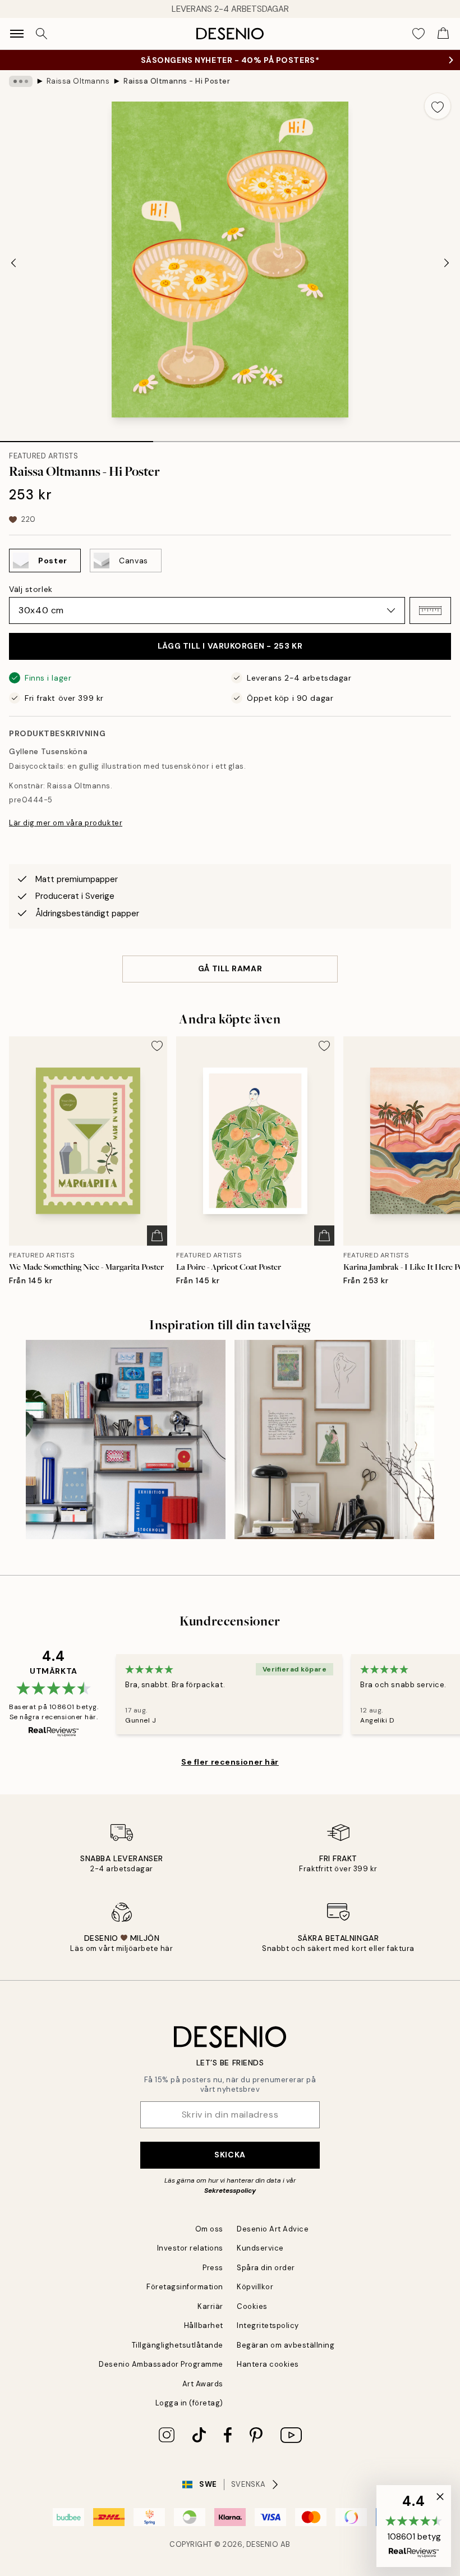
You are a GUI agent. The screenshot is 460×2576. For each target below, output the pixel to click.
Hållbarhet (204, 2325)
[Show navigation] (17, 34)
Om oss (209, 2229)
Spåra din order (266, 2268)
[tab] (77, 438)
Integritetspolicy (268, 2325)
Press (213, 2268)
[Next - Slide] (447, 263)
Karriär (210, 2306)
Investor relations (190, 2248)
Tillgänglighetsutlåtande (178, 2345)
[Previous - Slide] (13, 263)
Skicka (230, 2155)
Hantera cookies (268, 2364)
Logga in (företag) (189, 2403)
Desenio (263, 2544)
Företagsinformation (185, 2287)
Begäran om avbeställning (286, 2345)
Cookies (252, 2306)
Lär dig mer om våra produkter (66, 823)
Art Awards (203, 2384)
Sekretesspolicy (230, 2191)
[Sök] (42, 34)
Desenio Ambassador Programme (161, 2364)
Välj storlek (31, 589)
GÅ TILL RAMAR (230, 968)
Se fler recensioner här (230, 1762)
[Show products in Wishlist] (418, 34)
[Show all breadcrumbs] (21, 81)
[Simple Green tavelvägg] (334, 1440)
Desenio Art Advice (273, 2229)
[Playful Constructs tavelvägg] (126, 1440)
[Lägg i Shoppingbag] (157, 1236)
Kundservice (260, 2248)
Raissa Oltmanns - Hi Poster (177, 81)
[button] (430, 610)
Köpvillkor (255, 2287)
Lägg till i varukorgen (230, 646)
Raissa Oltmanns (78, 81)
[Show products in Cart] (443, 34)
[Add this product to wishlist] (438, 106)
